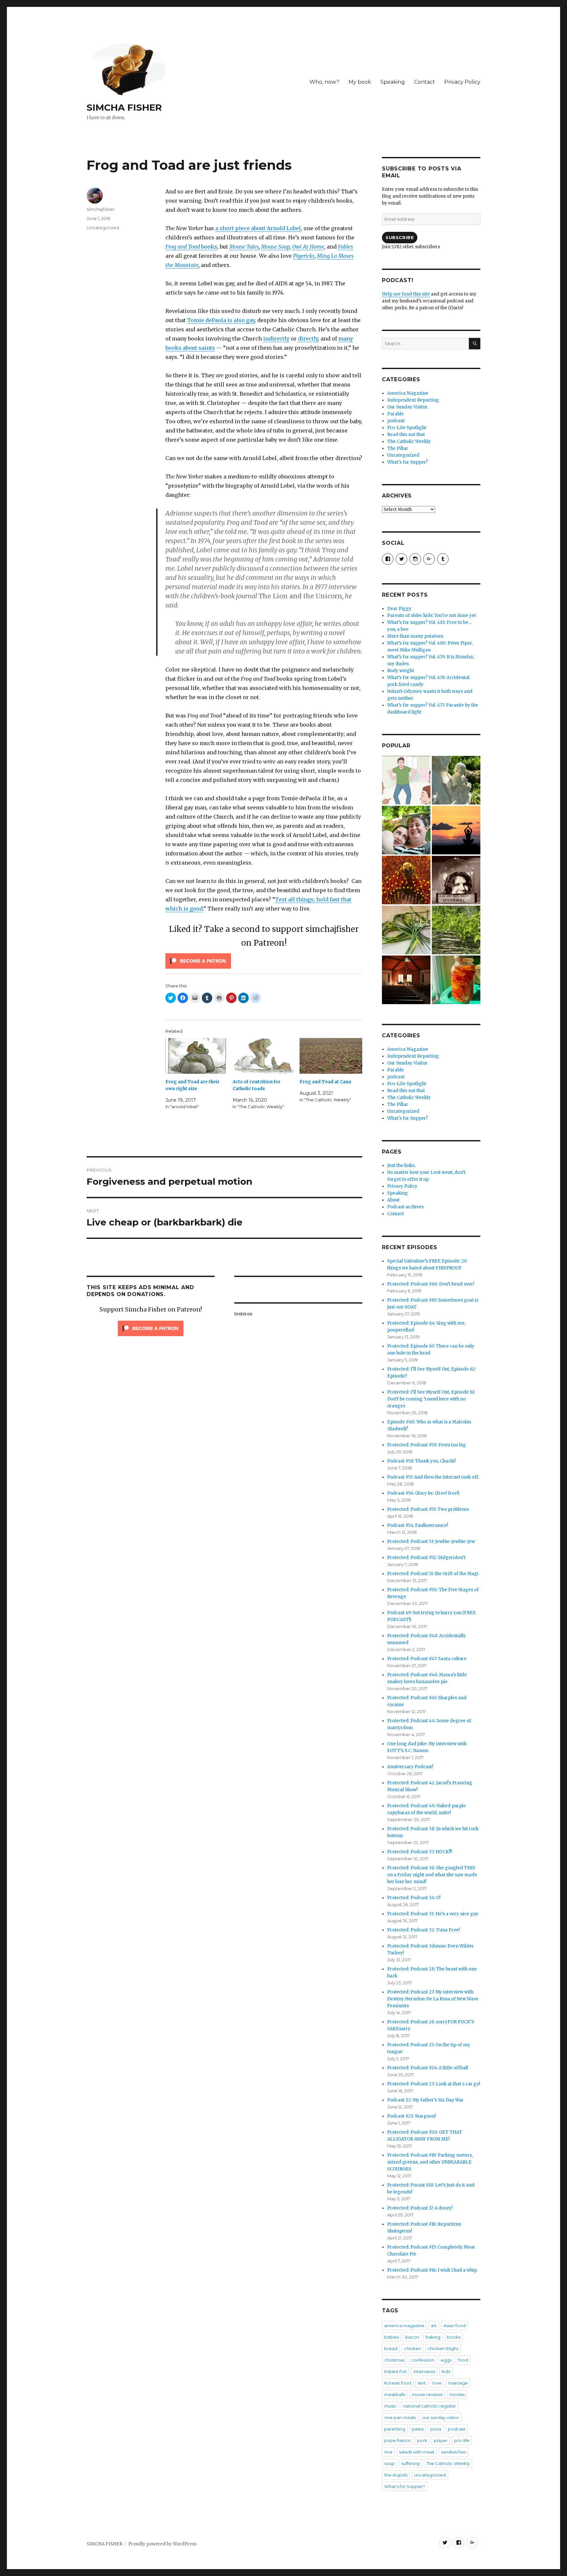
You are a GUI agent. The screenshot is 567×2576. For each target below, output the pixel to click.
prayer (441, 2440)
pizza (436, 2429)
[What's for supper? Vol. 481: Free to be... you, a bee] (406, 880)
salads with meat (417, 2452)
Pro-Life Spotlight (407, 428)
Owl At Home (308, 247)
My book (360, 82)
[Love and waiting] (406, 980)
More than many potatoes (415, 636)
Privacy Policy (462, 82)
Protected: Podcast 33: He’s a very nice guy (433, 1914)
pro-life (462, 2440)
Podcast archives (405, 1207)
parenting (395, 2429)
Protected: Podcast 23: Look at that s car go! (434, 2084)
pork (422, 2440)
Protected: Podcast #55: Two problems (428, 1509)
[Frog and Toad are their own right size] (197, 1056)
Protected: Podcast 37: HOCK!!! (420, 1852)
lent (422, 2383)
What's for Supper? (408, 462)
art (434, 2325)
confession (423, 2360)
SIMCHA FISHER (124, 107)
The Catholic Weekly (409, 441)
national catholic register (430, 2406)
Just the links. (401, 1166)
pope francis (397, 2440)
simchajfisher (101, 209)
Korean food (398, 2383)
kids (446, 2371)
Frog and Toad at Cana (325, 1082)
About (393, 1200)
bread (391, 2348)
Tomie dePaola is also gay (221, 320)
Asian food (454, 2325)
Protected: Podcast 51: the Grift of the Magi (433, 1574)
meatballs (395, 2394)
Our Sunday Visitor (407, 407)
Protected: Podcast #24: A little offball (428, 2068)
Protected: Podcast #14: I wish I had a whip (432, 2270)
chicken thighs (443, 2348)
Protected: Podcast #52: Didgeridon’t (426, 1558)
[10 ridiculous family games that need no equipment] (406, 780)
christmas (394, 2360)
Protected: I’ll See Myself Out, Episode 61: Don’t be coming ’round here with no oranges (431, 1399)
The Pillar (398, 448)
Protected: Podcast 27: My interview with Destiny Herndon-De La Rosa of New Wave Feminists (433, 1999)
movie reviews (427, 2394)
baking (433, 2337)
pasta (418, 2429)
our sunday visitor (441, 2417)
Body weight (401, 671)
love (437, 2383)
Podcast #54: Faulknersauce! (418, 1525)
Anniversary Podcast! (410, 1767)
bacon (412, 2337)
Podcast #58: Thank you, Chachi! (421, 1461)
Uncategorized (103, 228)
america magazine (404, 2325)
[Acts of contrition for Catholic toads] (264, 1056)
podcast (396, 421)
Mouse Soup (275, 247)
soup (389, 2463)
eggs (446, 2360)
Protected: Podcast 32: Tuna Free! (423, 1930)
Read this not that (406, 435)
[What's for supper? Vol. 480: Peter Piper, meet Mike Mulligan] (456, 980)
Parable (396, 414)
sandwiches (453, 2452)
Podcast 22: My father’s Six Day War (425, 2100)
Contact (425, 82)
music (390, 2406)
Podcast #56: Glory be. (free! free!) (423, 1493)
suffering (410, 2463)
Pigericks (304, 256)
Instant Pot (396, 2371)
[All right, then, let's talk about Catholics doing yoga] (456, 830)
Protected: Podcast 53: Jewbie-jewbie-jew (431, 1541)
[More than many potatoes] (456, 930)
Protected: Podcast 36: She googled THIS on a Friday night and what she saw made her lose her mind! (432, 1875)
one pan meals (400, 2417)
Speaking (393, 82)
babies (391, 2337)
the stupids (396, 2475)
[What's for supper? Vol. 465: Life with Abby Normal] (456, 880)
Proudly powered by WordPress (162, 2544)
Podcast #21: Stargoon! (411, 2116)
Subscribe (400, 237)
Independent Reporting (413, 400)
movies (457, 2394)
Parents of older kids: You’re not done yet (432, 616)
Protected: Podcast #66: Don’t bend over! (431, 1284)
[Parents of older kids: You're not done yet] (406, 830)
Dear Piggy (399, 609)
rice (388, 2452)
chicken (412, 2348)
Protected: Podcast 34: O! (414, 1898)
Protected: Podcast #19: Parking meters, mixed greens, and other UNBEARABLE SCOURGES (430, 2162)
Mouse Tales (244, 247)
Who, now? (324, 82)
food (463, 2360)
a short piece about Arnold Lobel (258, 228)
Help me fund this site (406, 294)
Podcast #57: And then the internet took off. (433, 1477)
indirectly (276, 339)
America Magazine (408, 393)
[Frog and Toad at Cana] (331, 1056)
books (191, 247)
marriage (458, 2383)
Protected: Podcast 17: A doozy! (420, 2208)
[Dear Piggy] (456, 780)
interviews (424, 2371)
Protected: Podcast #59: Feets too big (427, 1445)
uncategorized (430, 2475)
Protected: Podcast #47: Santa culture (427, 1659)
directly (308, 339)
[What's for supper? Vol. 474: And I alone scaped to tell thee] (406, 930)
